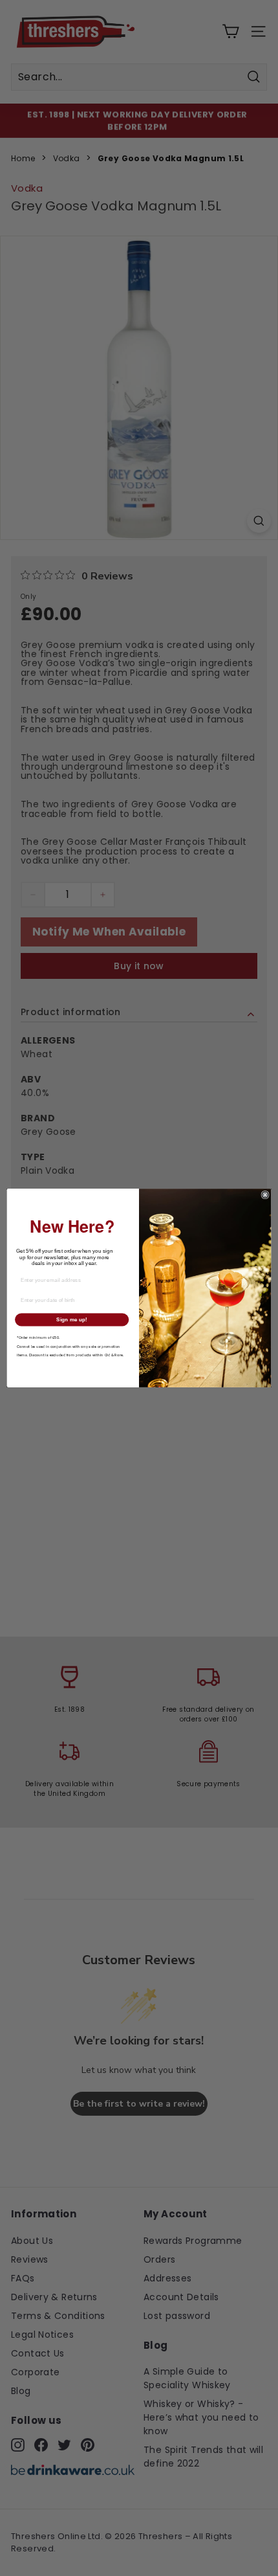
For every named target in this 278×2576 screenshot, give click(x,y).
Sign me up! (72, 1320)
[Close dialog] (265, 1194)
